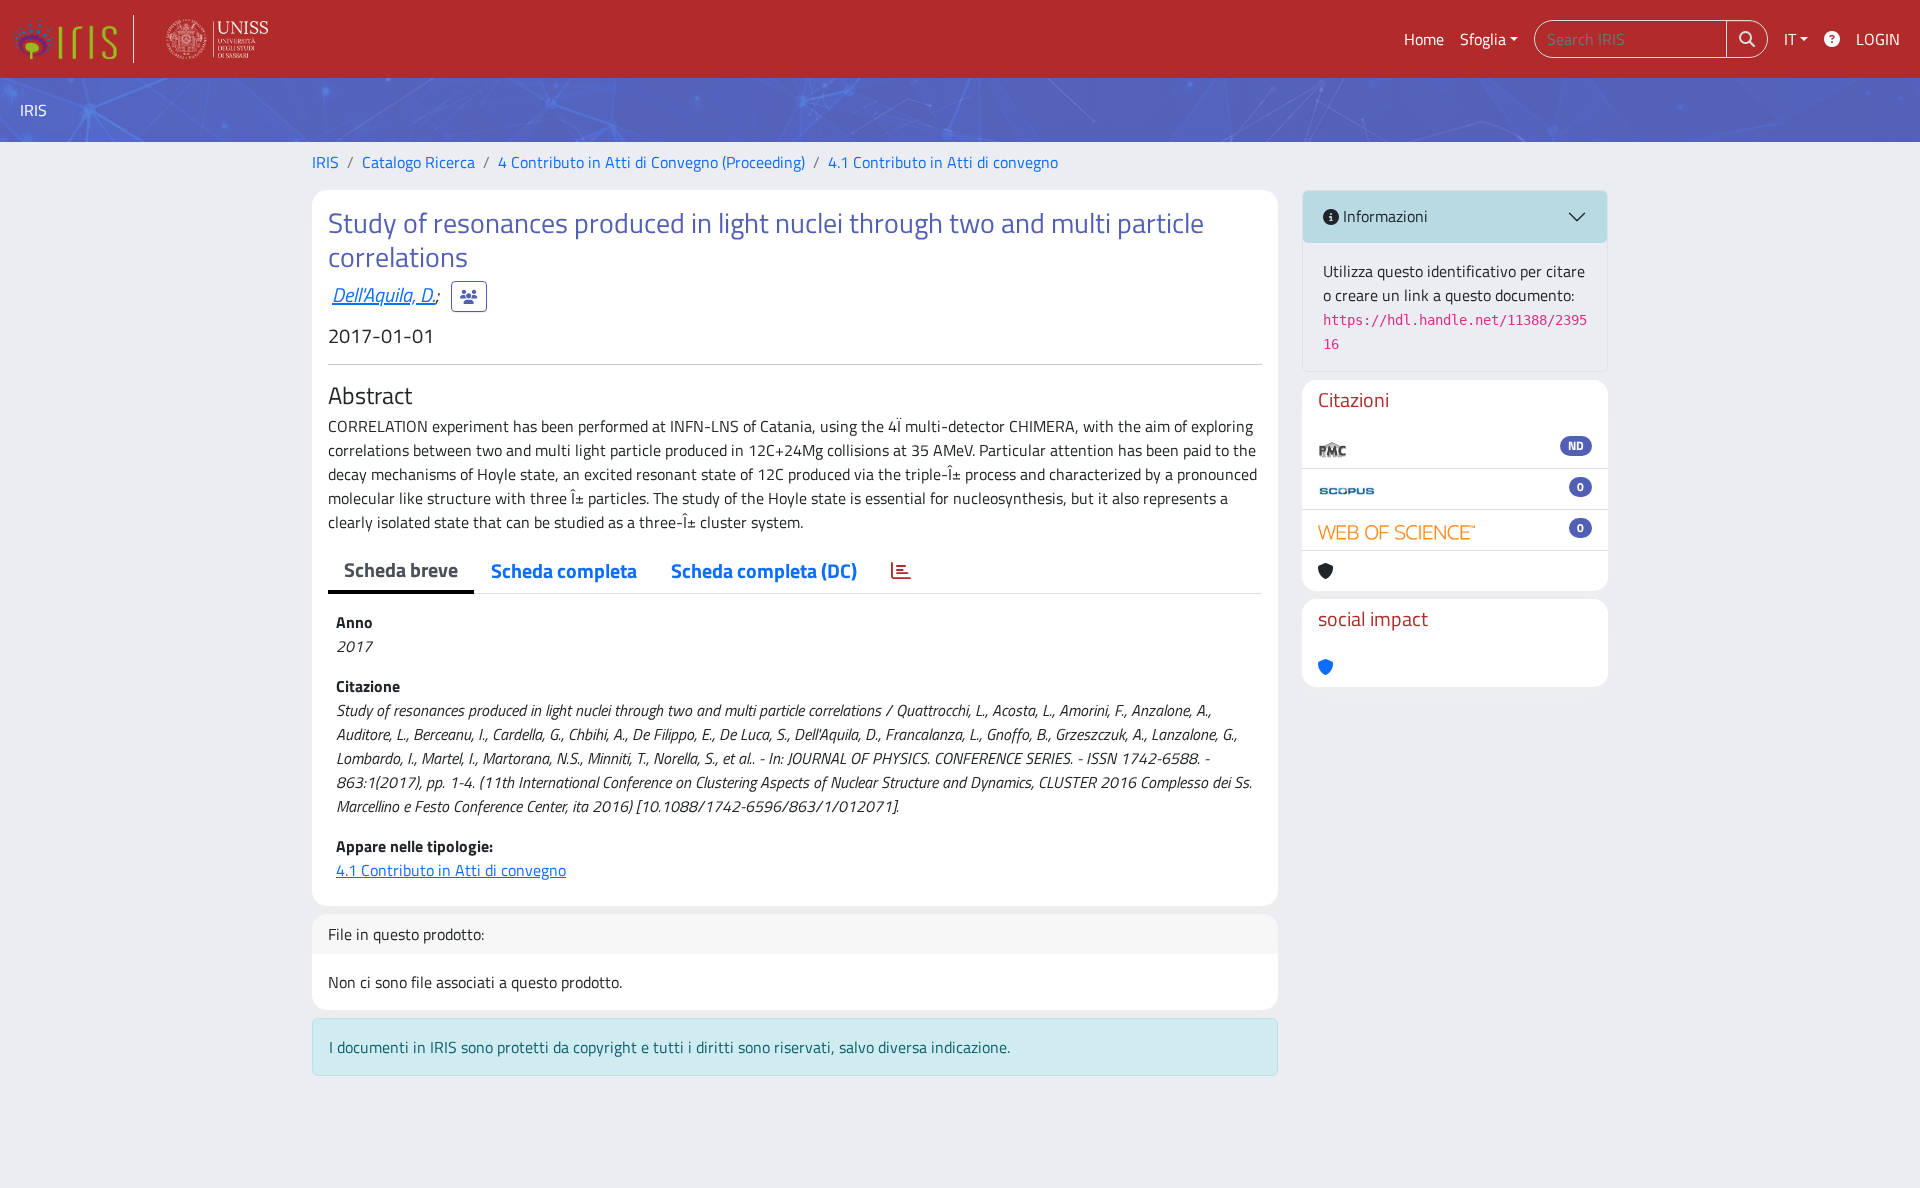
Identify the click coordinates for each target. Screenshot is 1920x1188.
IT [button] (1790, 39)
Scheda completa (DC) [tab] (764, 570)
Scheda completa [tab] (564, 570)
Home (1424, 39)
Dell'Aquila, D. (383, 294)
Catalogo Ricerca (418, 162)
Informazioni (1383, 216)
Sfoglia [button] (1483, 39)
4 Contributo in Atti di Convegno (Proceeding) (651, 162)
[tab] (901, 571)
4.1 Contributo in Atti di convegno (943, 162)
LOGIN (1878, 39)
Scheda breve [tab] (401, 569)
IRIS (325, 162)
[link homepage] (73, 39)
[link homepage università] (217, 39)
